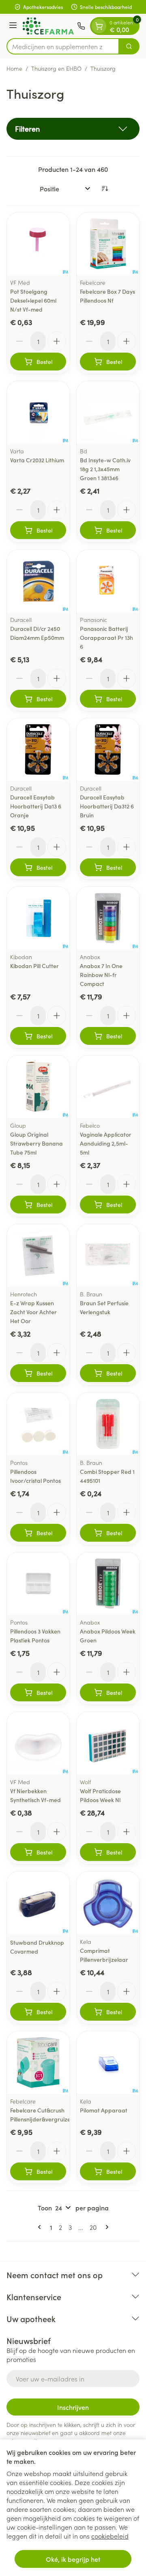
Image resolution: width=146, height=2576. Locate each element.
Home (14, 68)
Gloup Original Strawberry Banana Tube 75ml (36, 1143)
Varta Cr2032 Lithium (37, 460)
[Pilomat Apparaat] (108, 2063)
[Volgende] (105, 2227)
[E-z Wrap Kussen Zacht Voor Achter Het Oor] (38, 1255)
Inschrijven (73, 2407)
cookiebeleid (110, 2536)
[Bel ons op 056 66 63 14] (81, 26)
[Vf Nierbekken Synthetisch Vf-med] (38, 1743)
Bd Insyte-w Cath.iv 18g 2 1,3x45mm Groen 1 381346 (105, 469)
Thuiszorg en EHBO (56, 68)
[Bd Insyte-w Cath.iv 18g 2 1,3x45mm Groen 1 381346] (108, 412)
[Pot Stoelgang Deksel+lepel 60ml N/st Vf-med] (38, 244)
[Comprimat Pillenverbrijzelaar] (108, 1903)
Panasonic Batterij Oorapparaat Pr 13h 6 (106, 637)
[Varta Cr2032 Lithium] (38, 412)
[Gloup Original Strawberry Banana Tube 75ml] (38, 1087)
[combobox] (63, 46)
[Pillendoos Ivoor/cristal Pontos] (38, 1424)
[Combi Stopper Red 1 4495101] (108, 1424)
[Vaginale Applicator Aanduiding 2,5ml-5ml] (108, 1087)
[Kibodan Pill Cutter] (38, 918)
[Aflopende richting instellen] (105, 188)
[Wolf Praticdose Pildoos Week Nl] (108, 1743)
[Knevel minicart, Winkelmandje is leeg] (99, 26)
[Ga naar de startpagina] (48, 26)
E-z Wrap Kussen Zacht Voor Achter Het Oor (33, 1312)
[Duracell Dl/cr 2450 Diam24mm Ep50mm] (38, 581)
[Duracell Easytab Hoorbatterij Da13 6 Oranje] (38, 750)
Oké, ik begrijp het (73, 2559)
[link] (41, 2227)
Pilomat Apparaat (104, 2110)
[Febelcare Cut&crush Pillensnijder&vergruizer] (38, 2063)
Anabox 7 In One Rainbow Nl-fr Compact (101, 975)
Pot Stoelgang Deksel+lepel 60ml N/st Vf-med (33, 300)
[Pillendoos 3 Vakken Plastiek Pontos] (38, 1584)
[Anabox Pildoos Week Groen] (108, 1584)
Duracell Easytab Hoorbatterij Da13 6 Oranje (36, 806)
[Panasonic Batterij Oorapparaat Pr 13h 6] (108, 581)
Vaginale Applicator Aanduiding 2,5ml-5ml (106, 1143)
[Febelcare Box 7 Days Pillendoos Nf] (108, 244)
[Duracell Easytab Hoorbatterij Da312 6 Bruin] (108, 750)
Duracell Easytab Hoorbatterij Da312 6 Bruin (107, 806)
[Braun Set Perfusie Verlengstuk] (108, 1255)
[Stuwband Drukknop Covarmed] (38, 1903)
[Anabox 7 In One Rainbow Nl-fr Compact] (108, 918)
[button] (73, 129)
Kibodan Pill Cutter (34, 966)
